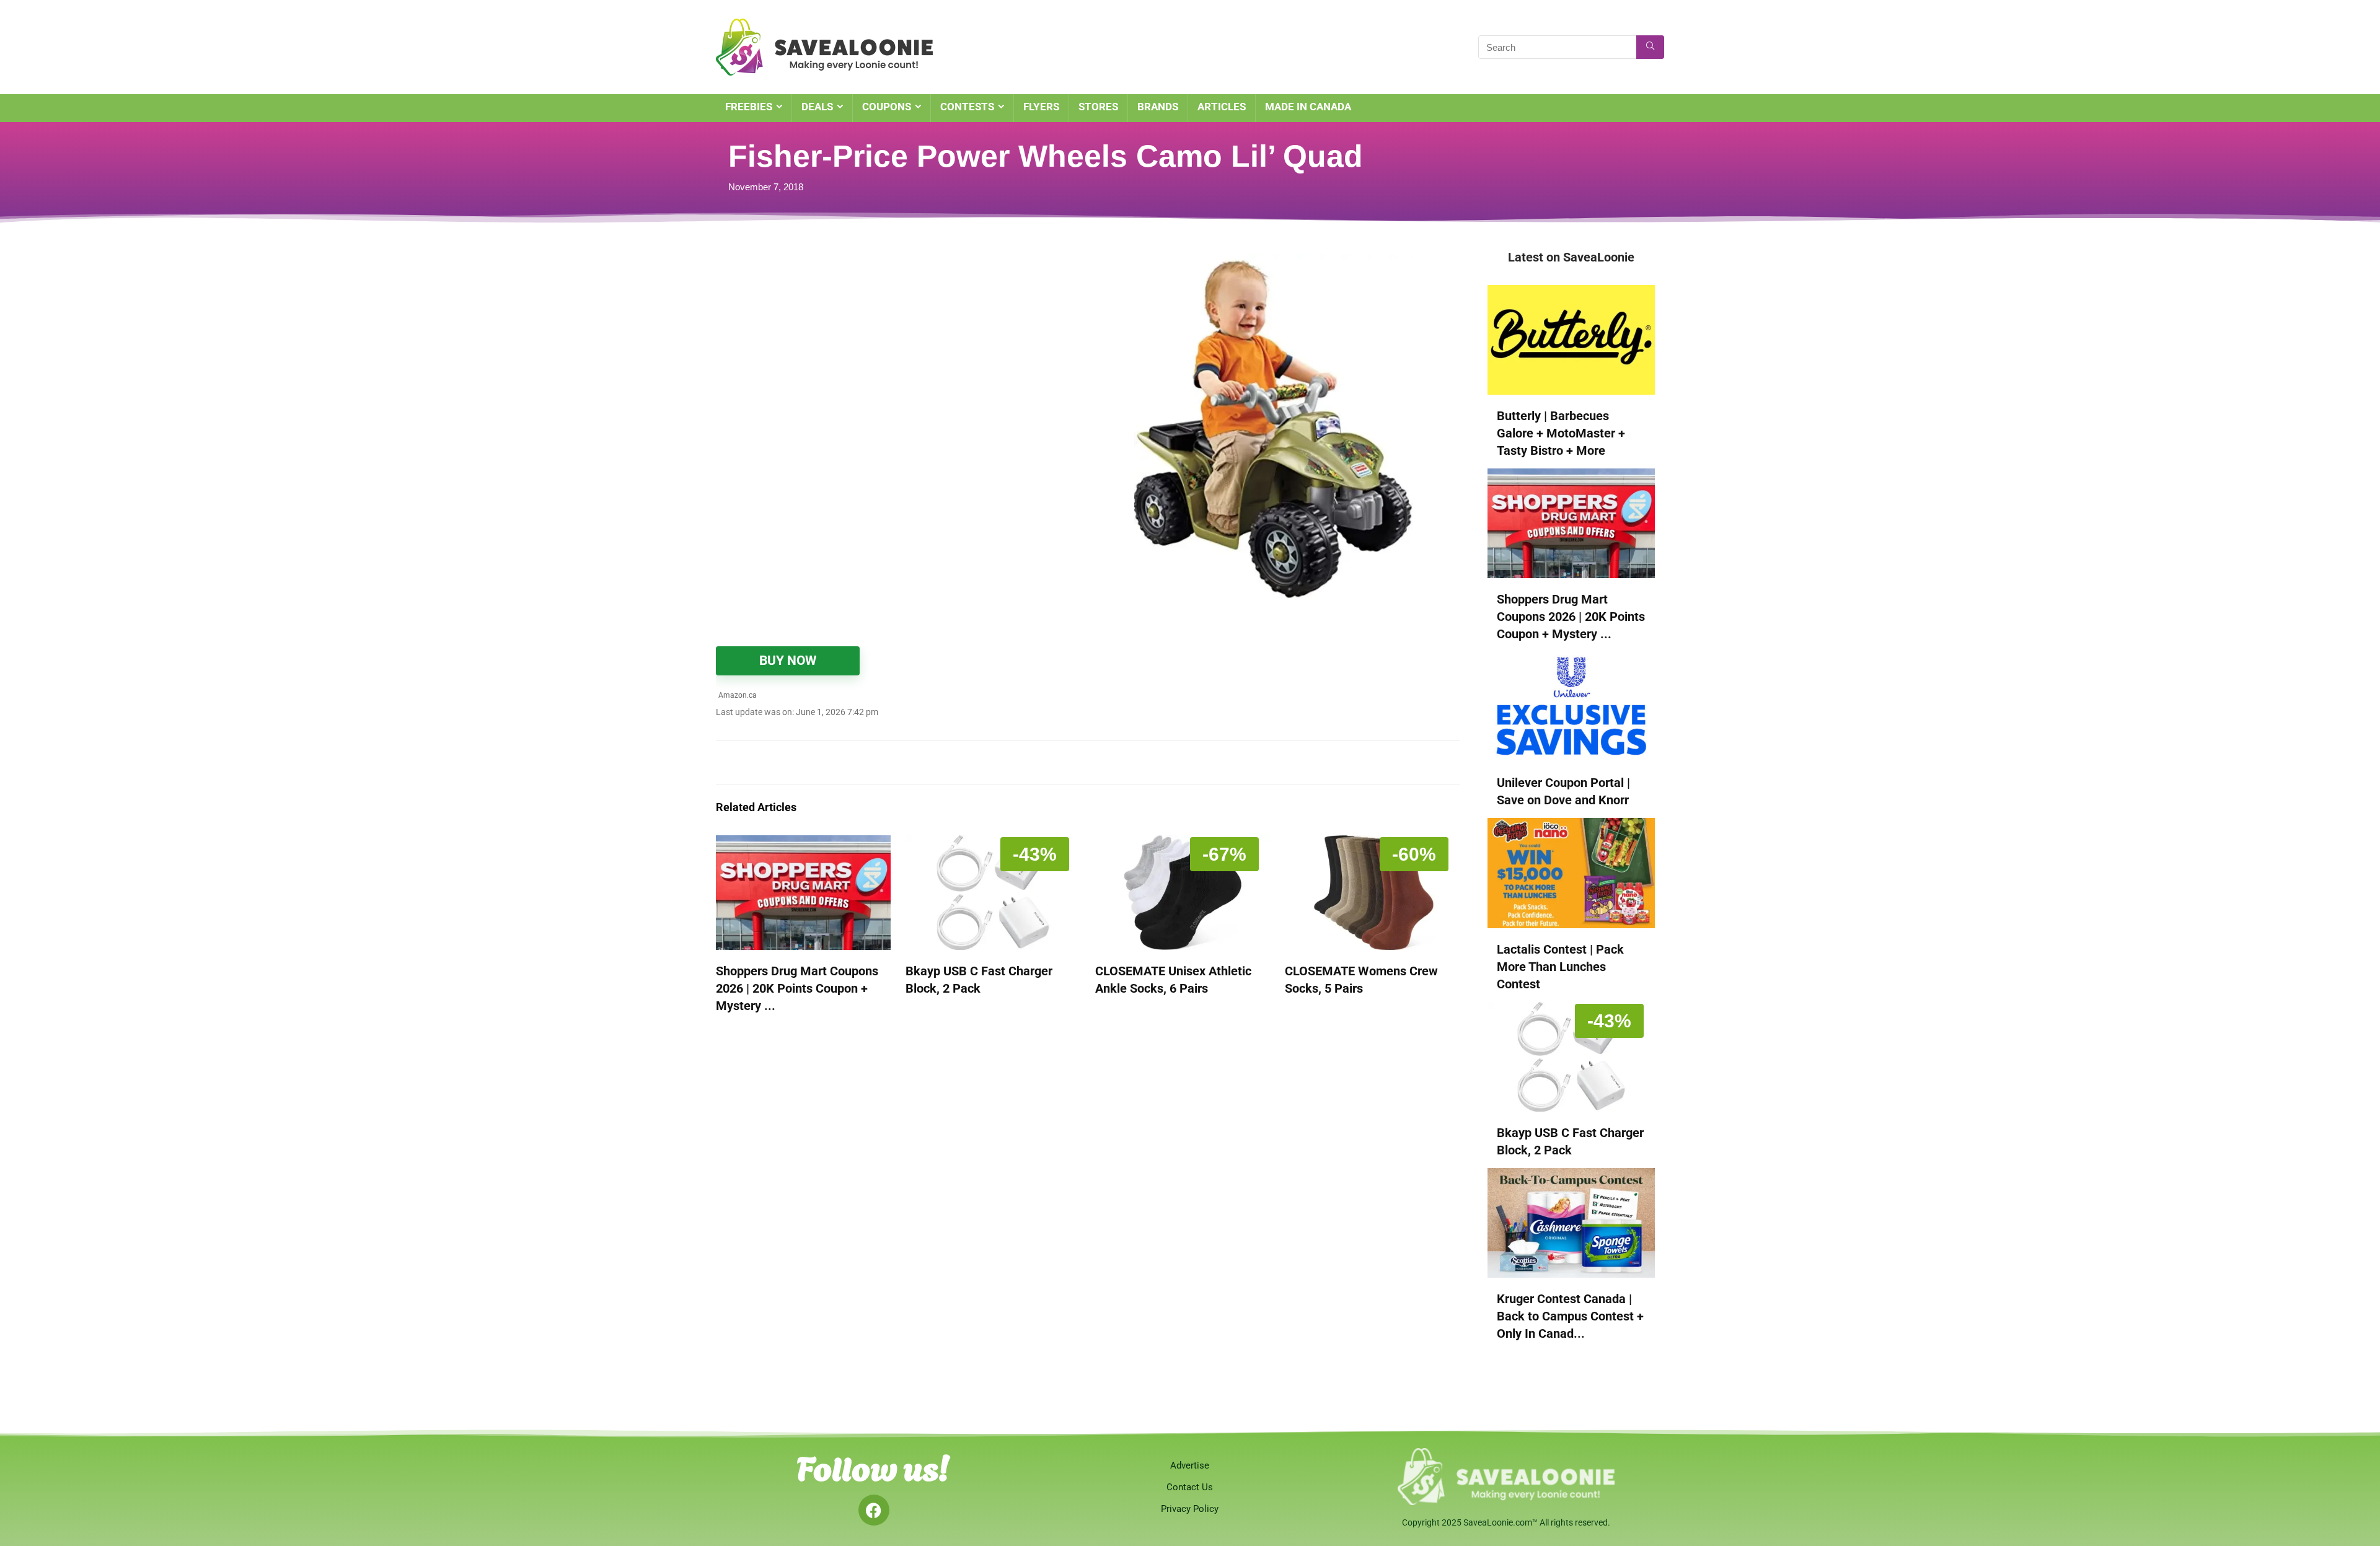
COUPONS (887, 107)
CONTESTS (967, 107)
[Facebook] (874, 1510)
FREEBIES (749, 107)
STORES (1098, 107)
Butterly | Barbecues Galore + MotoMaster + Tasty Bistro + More (1561, 433)
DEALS (817, 107)
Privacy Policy (1190, 1509)
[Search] (1650, 47)
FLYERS (1041, 107)
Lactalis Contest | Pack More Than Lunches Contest (1560, 967)
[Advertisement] (871, 341)
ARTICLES (1222, 107)
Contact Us (1190, 1487)
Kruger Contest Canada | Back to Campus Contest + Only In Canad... (1570, 1316)
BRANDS (1158, 107)
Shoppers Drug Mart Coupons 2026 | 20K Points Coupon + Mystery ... (797, 988)
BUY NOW (788, 661)
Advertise (1190, 1465)
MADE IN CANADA (1308, 107)
